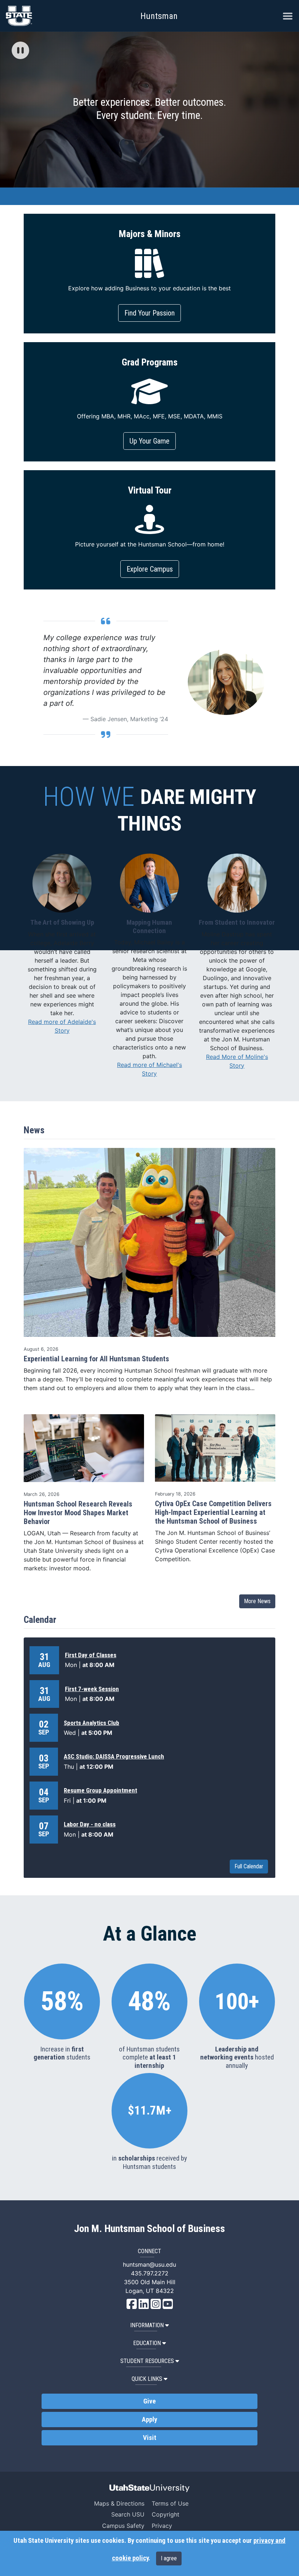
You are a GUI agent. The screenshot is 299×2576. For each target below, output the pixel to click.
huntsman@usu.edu (149, 2264)
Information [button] (147, 2325)
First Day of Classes (91, 1655)
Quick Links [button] (147, 2379)
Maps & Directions (119, 2503)
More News (257, 1601)
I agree (169, 2558)
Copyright (166, 2514)
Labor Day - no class (90, 1824)
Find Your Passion (149, 313)
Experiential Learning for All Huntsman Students (96, 1359)
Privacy (162, 2526)
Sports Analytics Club (92, 1723)
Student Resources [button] (147, 2361)
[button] (20, 51)
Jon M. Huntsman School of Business (149, 2229)
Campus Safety (123, 2526)
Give (149, 2401)
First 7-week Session (92, 1689)
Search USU (128, 2514)
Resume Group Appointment (100, 1790)
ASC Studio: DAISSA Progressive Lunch (114, 1756)
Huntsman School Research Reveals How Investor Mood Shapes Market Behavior (78, 1513)
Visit (150, 2438)
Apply (149, 2420)
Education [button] (147, 2343)
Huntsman (159, 16)
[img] (20, 50)
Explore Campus (150, 569)
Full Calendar (249, 1866)
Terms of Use (170, 2503)
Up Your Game (149, 441)
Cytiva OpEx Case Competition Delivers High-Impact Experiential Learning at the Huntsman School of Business (213, 1512)
